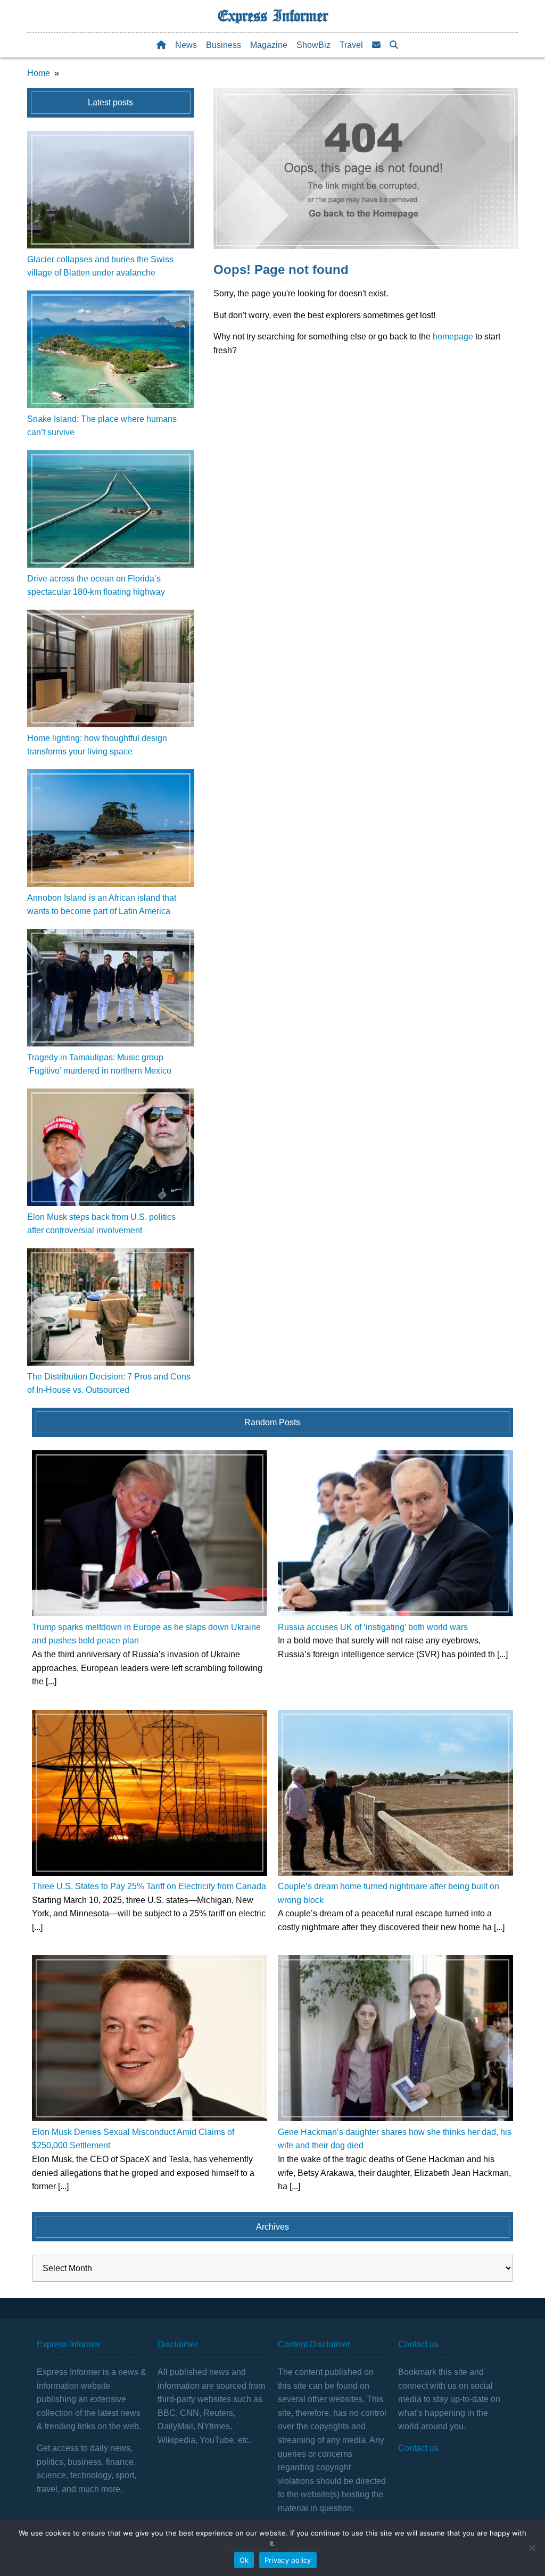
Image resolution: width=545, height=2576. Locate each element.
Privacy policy (288, 2560)
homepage (453, 336)
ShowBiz (313, 45)
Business (224, 45)
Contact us (418, 2448)
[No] (532, 2548)
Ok (244, 2560)
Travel (351, 45)
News (186, 45)
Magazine (269, 45)
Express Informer (273, 16)
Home (39, 73)
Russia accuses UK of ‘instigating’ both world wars (373, 1627)
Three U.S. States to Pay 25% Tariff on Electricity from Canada (149, 1886)
